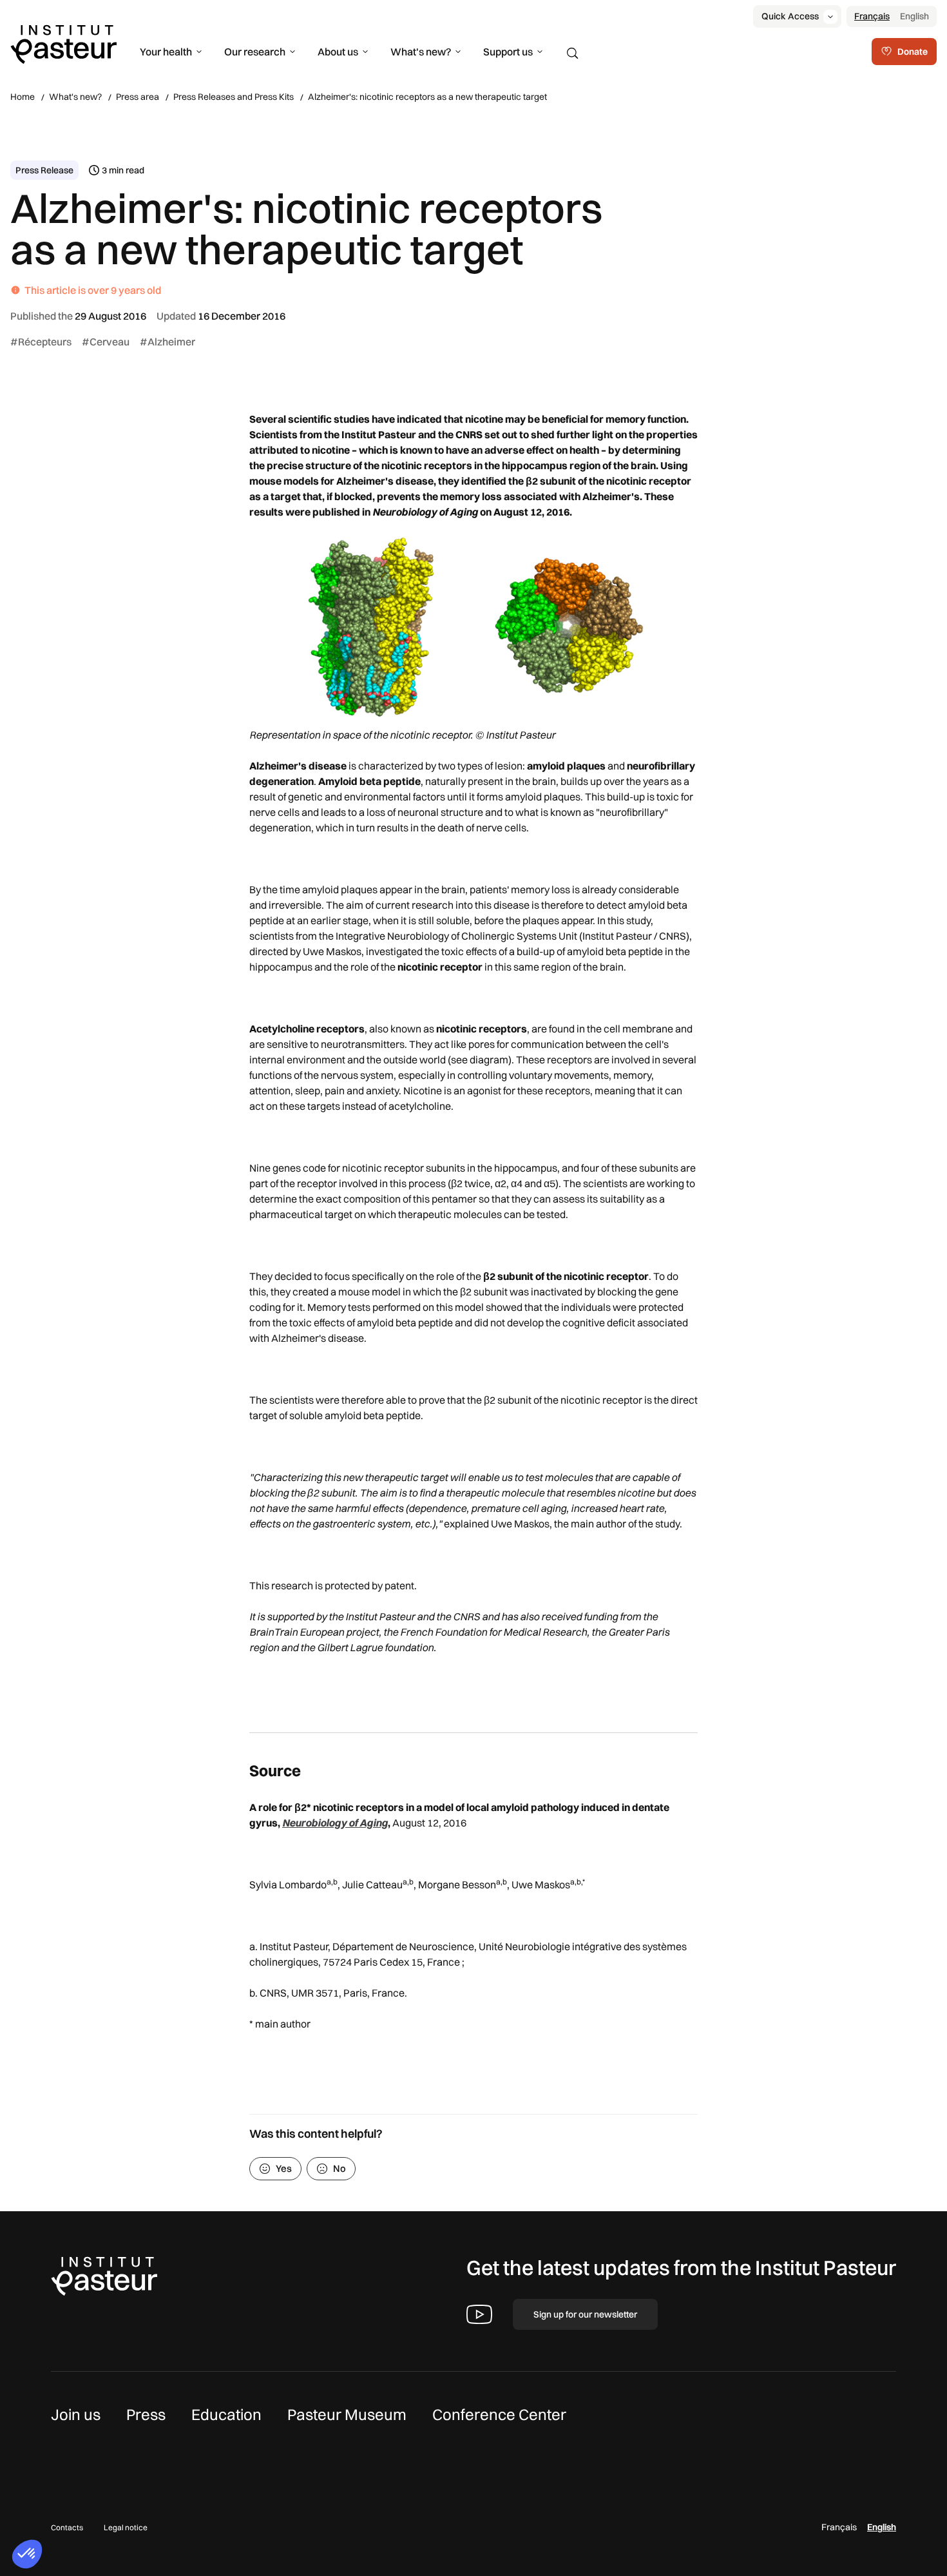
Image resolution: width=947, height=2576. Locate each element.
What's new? (421, 52)
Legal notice (126, 2527)
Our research (255, 52)
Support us (508, 52)
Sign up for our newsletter (585, 2314)
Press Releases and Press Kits (234, 97)
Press (146, 2414)
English (914, 16)
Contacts (67, 2527)
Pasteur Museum (347, 2414)
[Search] (573, 53)
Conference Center (499, 2414)
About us (338, 52)
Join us (76, 2414)
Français (872, 16)
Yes (284, 2168)
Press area (138, 97)
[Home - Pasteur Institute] (63, 43)
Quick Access (790, 16)
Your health (166, 52)
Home (23, 97)
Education (226, 2414)
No (340, 2168)
